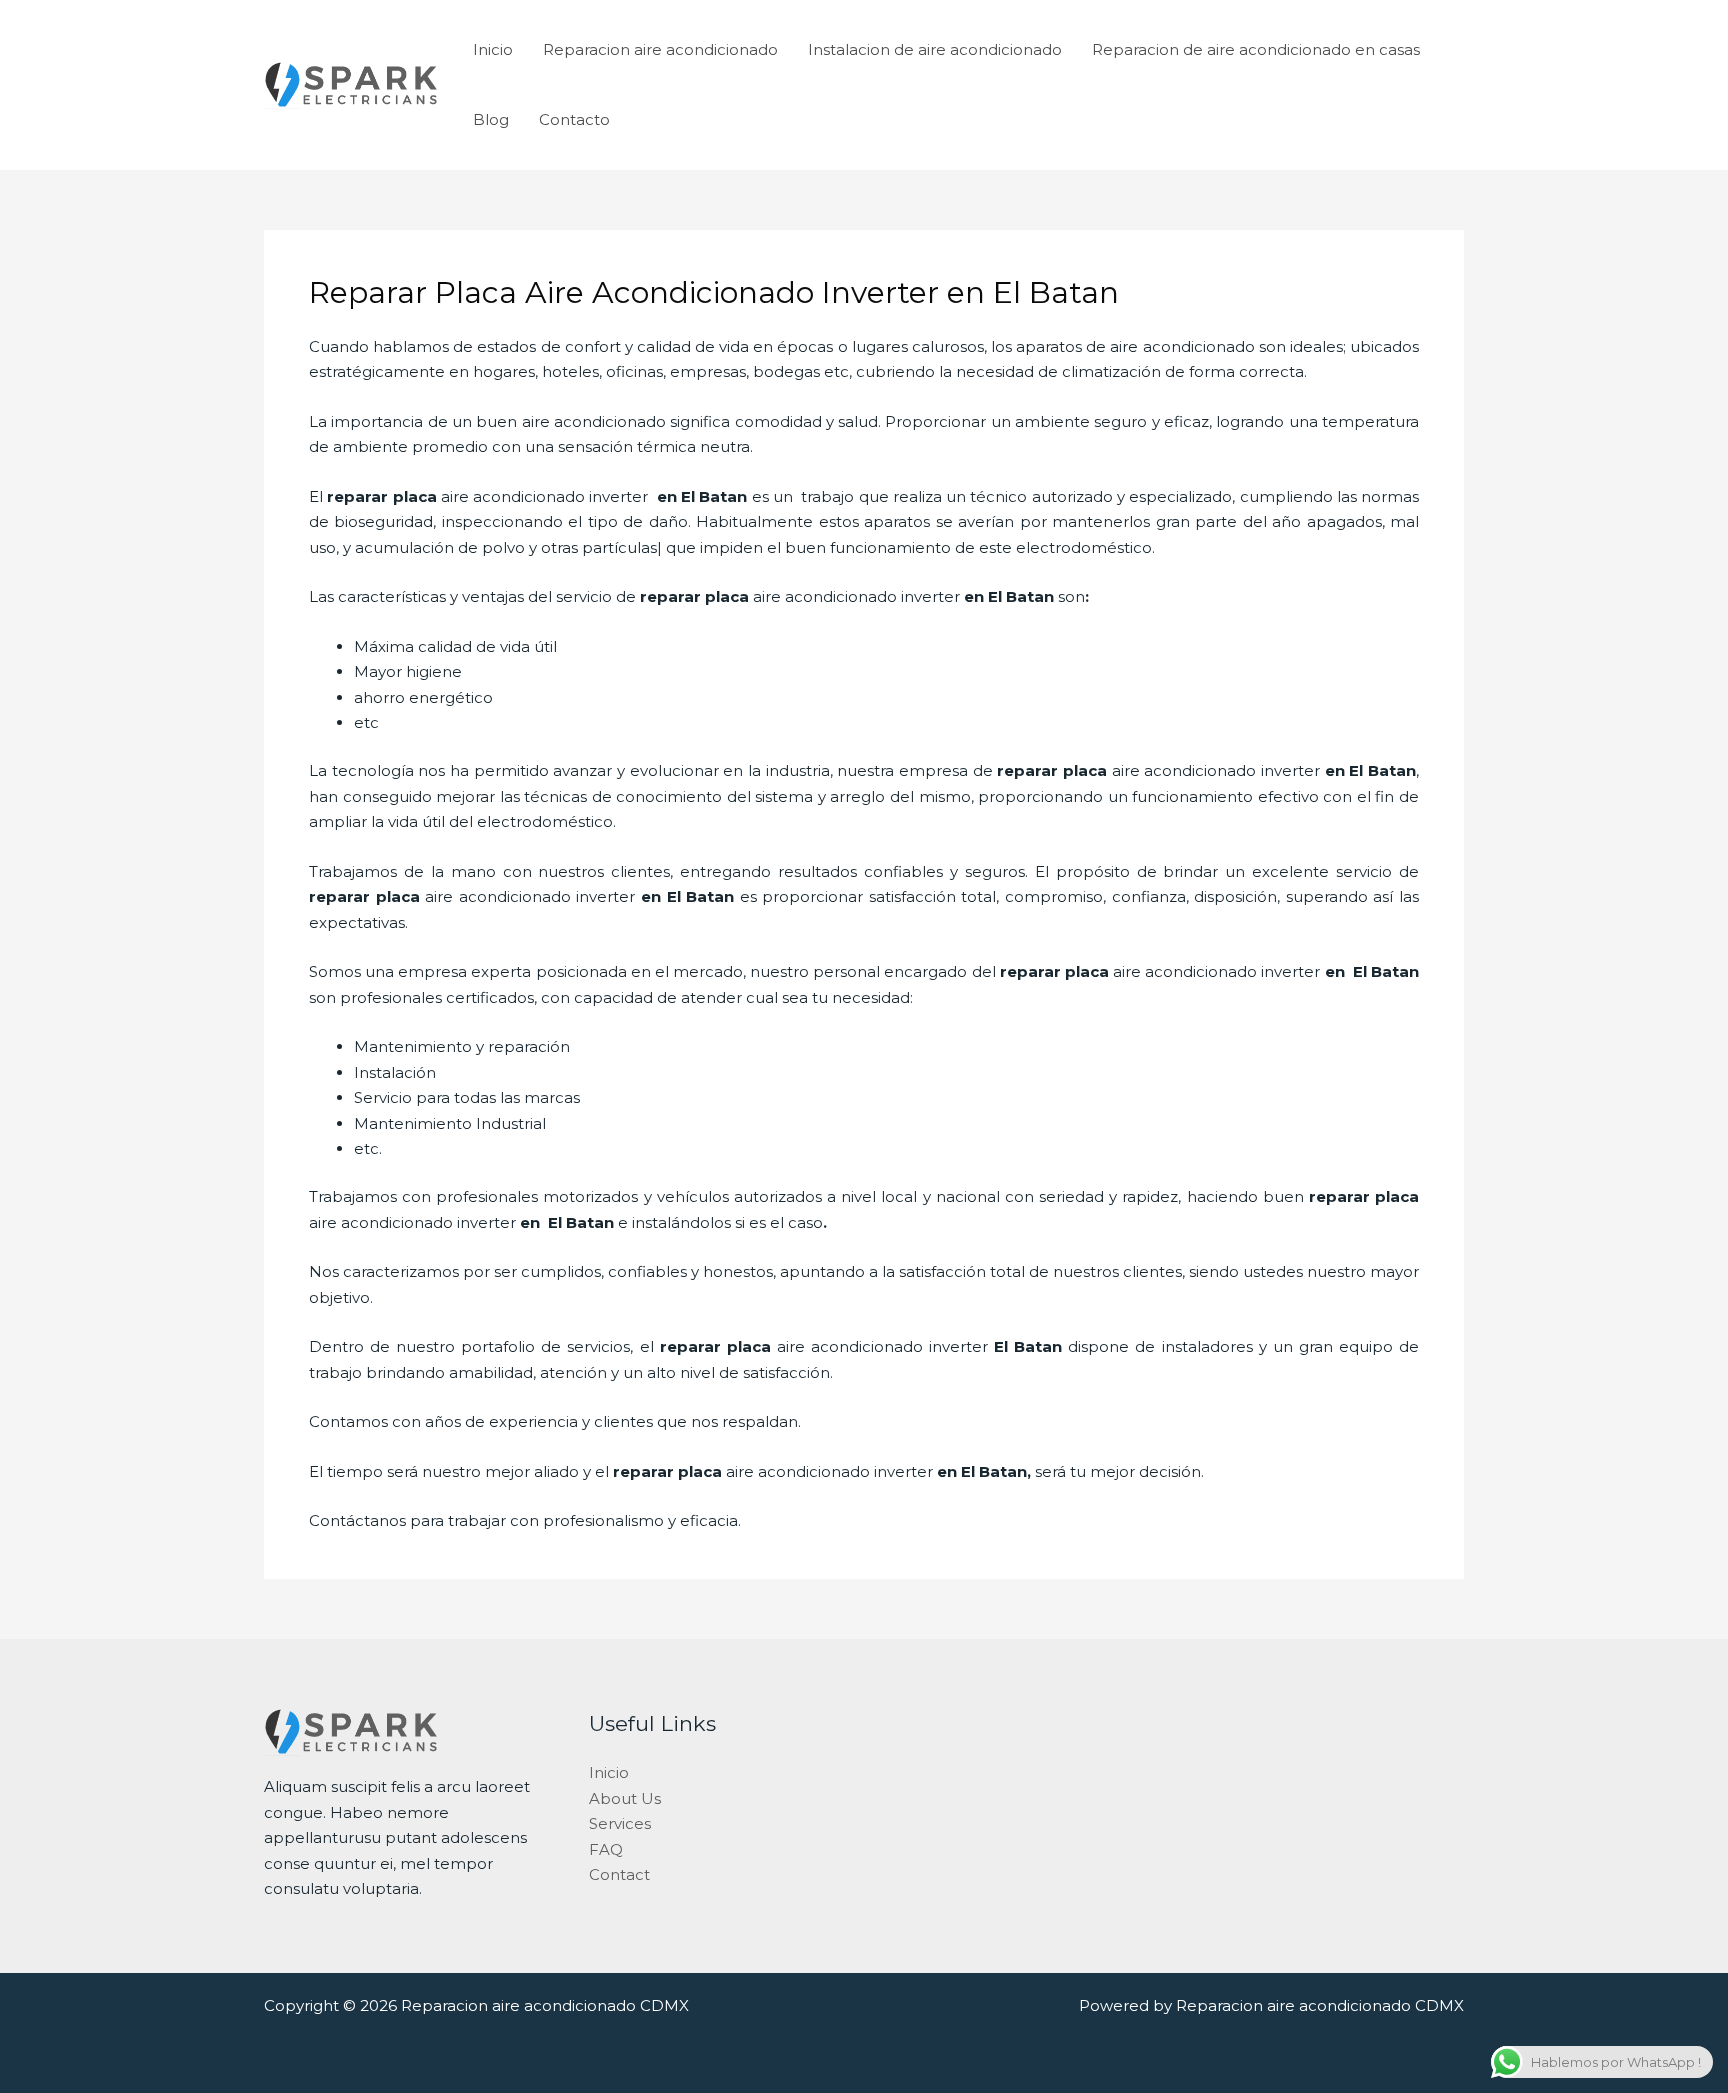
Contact (619, 1874)
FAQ (606, 1849)
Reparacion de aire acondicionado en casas (1256, 49)
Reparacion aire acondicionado (660, 49)
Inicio (493, 49)
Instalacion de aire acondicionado (935, 49)
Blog (491, 119)
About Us (625, 1798)
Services (620, 1823)
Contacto (574, 119)
